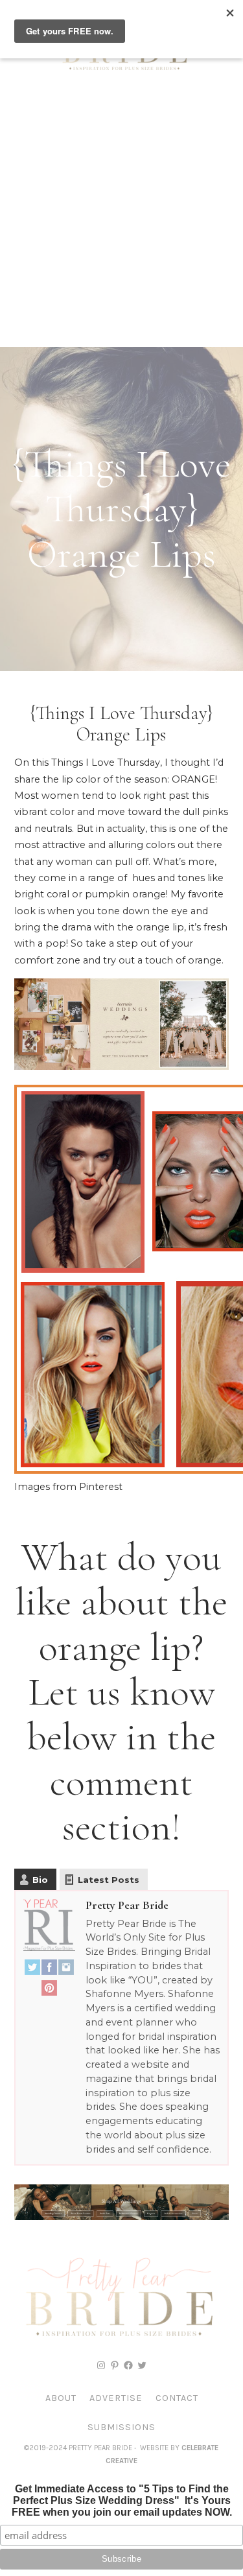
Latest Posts (109, 1880)
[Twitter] (32, 1970)
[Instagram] (66, 1970)
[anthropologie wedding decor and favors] (121, 1067)
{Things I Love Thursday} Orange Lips (121, 724)
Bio (40, 1880)
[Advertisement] (121, 219)
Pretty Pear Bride (127, 1905)
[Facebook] (49, 1970)
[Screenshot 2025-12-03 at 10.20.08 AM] (121, 2217)
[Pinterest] (49, 1991)
